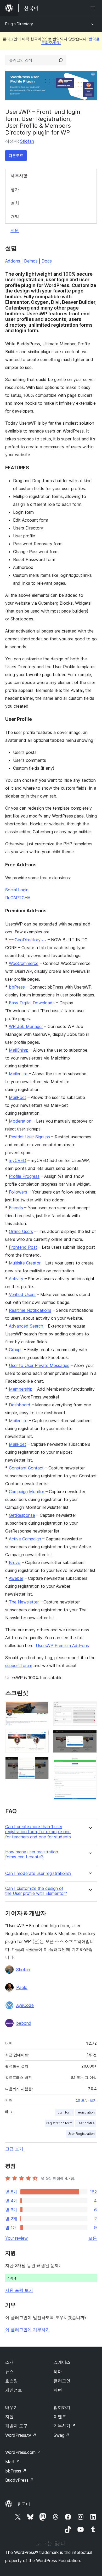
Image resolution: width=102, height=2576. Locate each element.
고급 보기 (14, 2149)
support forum (19, 1665)
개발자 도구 (16, 2426)
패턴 (58, 2390)
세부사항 (19, 176)
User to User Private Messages (39, 1365)
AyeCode (25, 2005)
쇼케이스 (62, 2362)
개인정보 (14, 2390)
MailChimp (19, 1050)
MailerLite (18, 1074)
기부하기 (65, 2426)
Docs (47, 261)
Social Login (17, 890)
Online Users (21, 1231)
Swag (62, 2435)
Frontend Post (23, 1247)
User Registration (81, 2134)
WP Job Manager (26, 1026)
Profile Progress (24, 1176)
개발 (15, 216)
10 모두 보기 (86, 2100)
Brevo (15, 1562)
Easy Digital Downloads (32, 1003)
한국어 (24, 2504)
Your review (16, 2238)
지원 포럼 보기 (19, 2290)
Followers (18, 1192)
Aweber (16, 1578)
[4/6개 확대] (90, 1709)
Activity (16, 1279)
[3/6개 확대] (42, 1764)
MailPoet (18, 1097)
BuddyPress (19, 2480)
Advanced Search (26, 1326)
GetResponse (22, 1515)
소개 (9, 2362)
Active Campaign (25, 1539)
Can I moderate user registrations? (38, 1873)
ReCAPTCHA (18, 898)
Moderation (20, 1121)
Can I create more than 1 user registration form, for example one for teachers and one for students (38, 1832)
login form (65, 2112)
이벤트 (60, 2416)
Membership (21, 1389)
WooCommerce (24, 963)
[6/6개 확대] (90, 1764)
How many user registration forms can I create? (32, 1854)
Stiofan (27, 141)
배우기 (12, 2407)
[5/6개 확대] (90, 1737)
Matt (13, 2462)
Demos (31, 261)
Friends (16, 1208)
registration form (59, 2123)
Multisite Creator (25, 1263)
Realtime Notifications (30, 1310)
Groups (16, 1350)
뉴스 (9, 2372)
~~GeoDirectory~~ (28, 940)
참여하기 (62, 2407)
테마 (58, 2372)
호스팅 (12, 2381)
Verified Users (22, 1294)
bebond (24, 2023)
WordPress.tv (21, 2435)
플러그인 (62, 2381)
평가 (15, 189)
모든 (93, 2238)
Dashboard (20, 1405)
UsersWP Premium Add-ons (62, 1646)
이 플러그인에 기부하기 (27, 2330)
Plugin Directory (19, 24)
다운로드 (16, 155)
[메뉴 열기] (94, 8)
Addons (13, 261)
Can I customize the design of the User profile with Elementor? (36, 1891)
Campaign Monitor (27, 1492)
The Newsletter (24, 1602)
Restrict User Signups (29, 1137)
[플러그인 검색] (61, 60)
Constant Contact (26, 1468)
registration (86, 2112)
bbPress (17, 987)
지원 (15, 230)
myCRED (18, 1160)
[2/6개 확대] (42, 1737)
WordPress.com (23, 2452)
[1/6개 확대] (42, 1709)
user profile (86, 2123)
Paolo (22, 1987)
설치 (15, 203)
